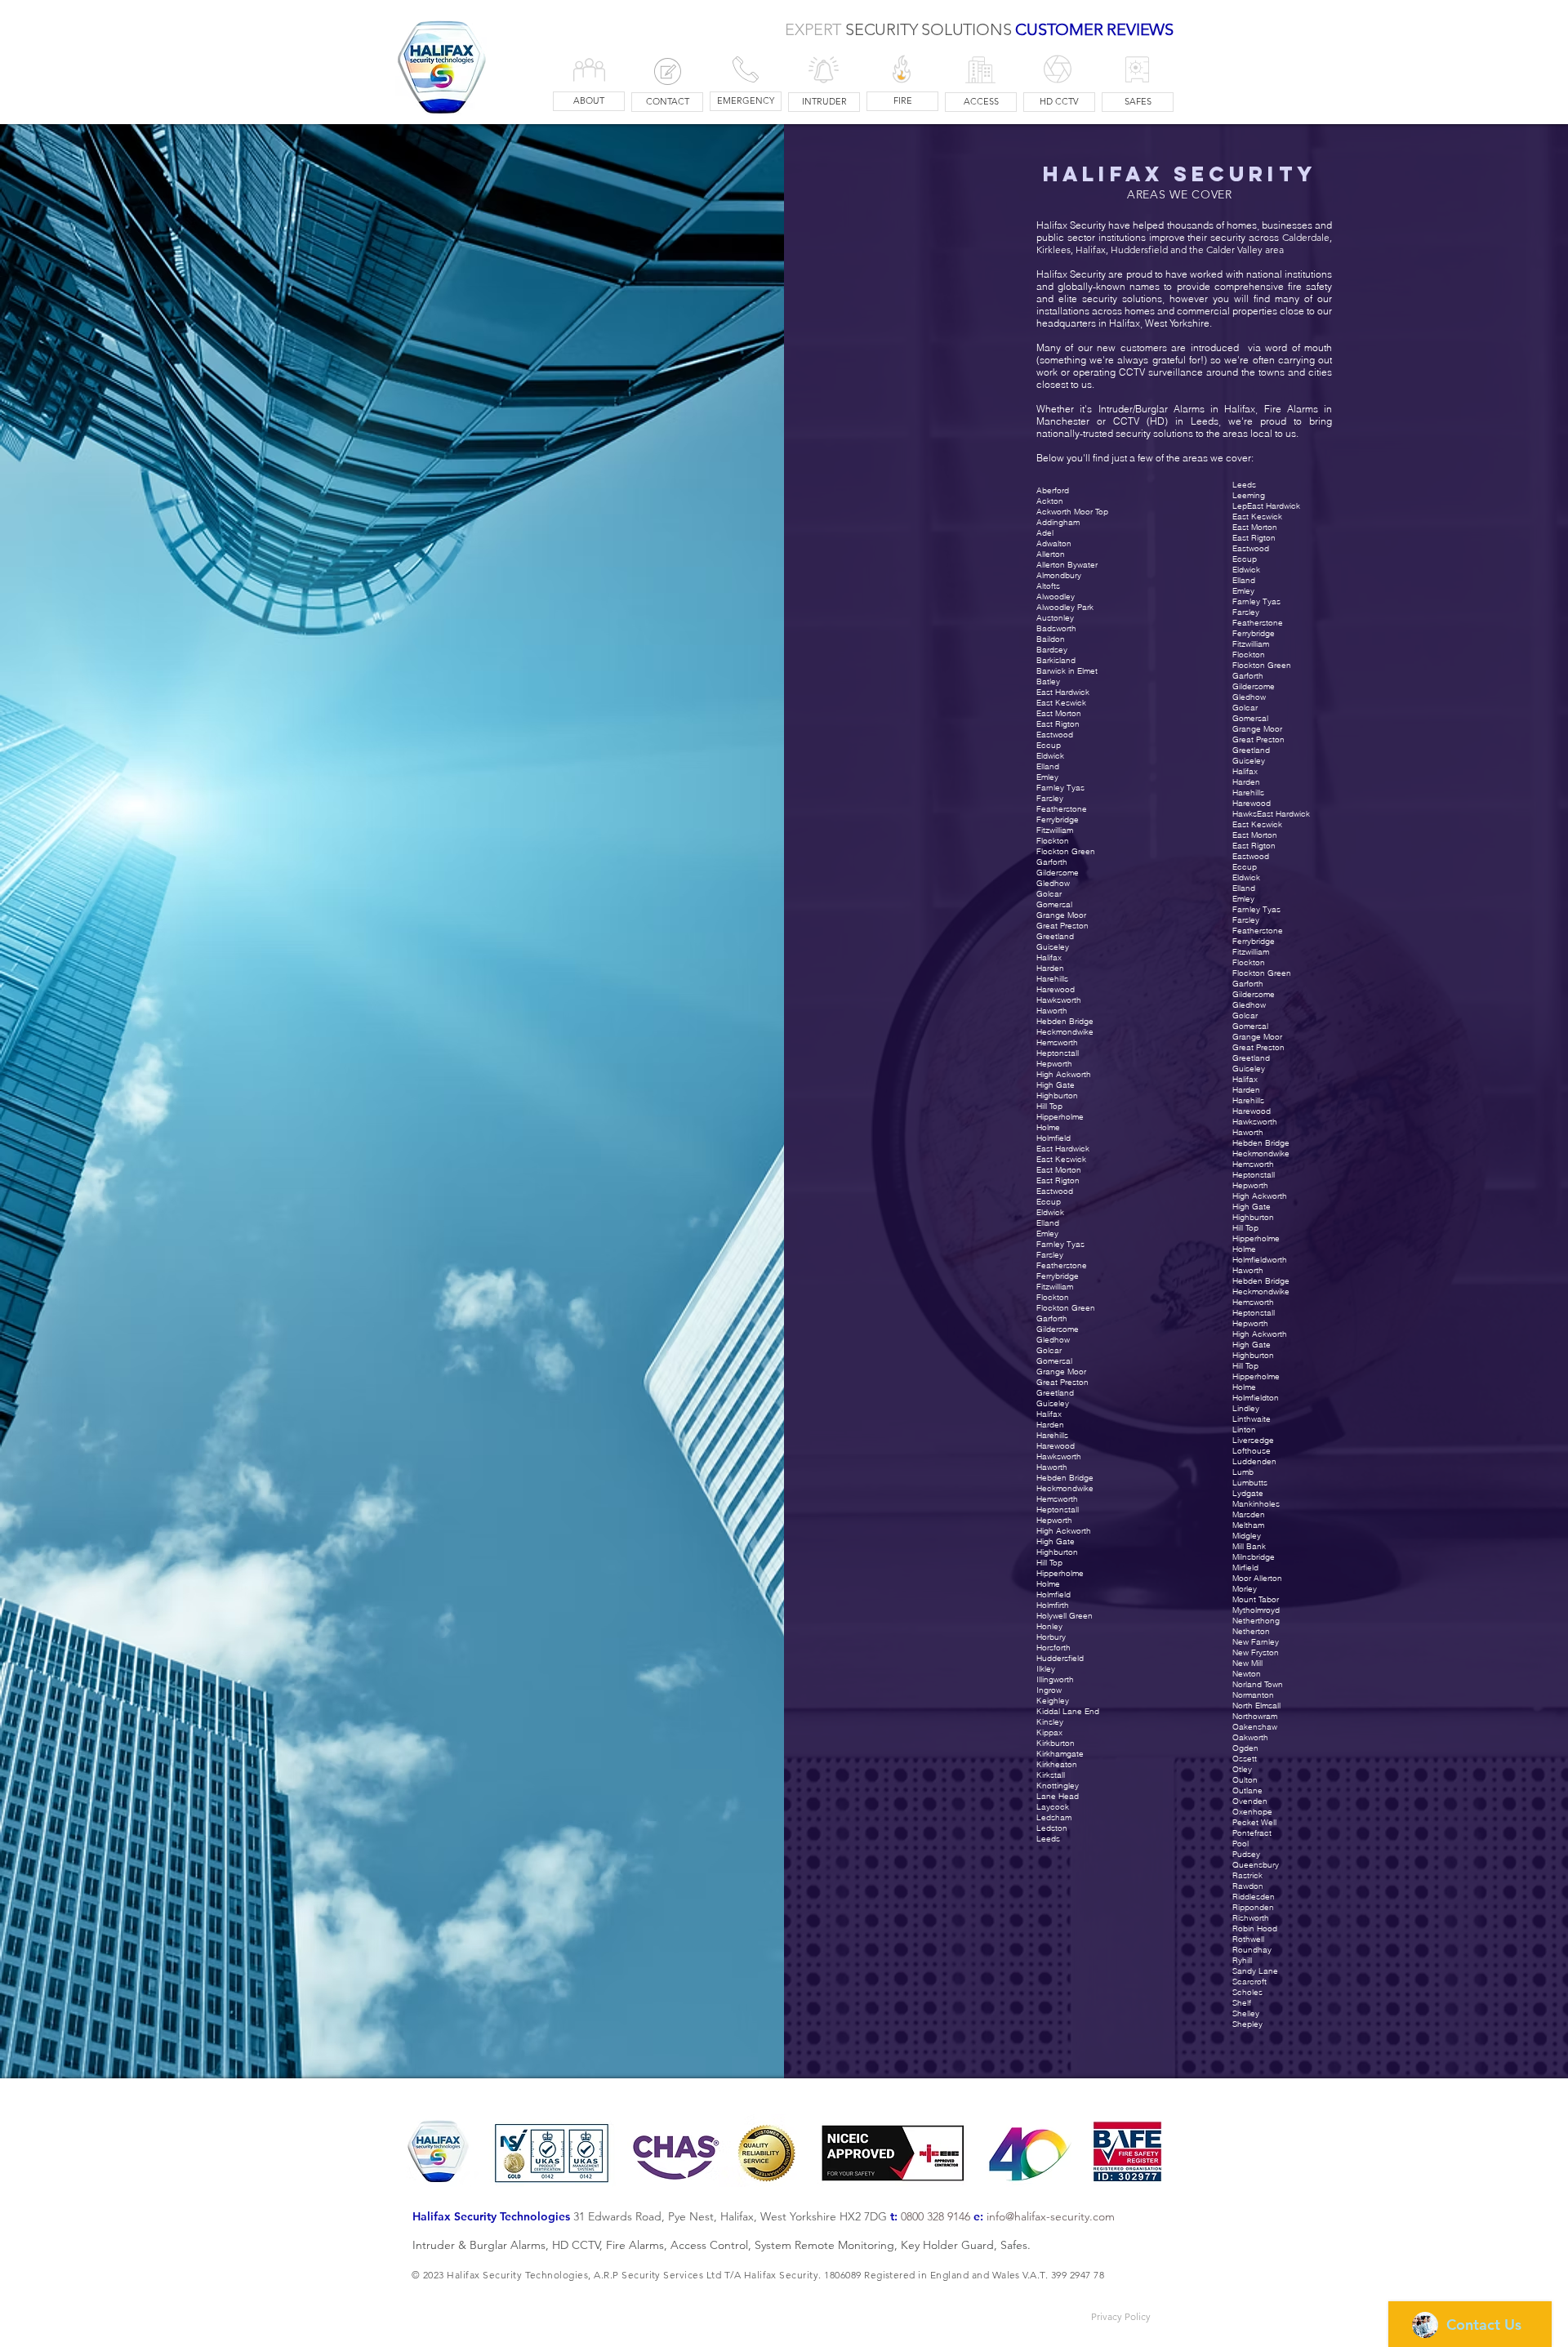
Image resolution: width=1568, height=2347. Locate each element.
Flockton (1053, 1297)
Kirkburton (1056, 1743)
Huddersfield (1060, 1658)
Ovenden (1250, 1801)
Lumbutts (1250, 1483)
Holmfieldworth (1260, 1260)
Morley (1245, 1589)
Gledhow (1053, 1340)
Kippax (1049, 1732)
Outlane (1247, 1790)
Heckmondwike (1065, 1488)
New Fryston (1256, 1652)
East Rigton (1058, 1180)
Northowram (1255, 1716)
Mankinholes (1256, 1504)
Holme (1048, 1584)
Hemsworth (1057, 1499)
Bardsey (1052, 650)
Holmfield (1053, 1594)
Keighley (1053, 1701)
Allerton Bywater (1067, 565)
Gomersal (1054, 1361)
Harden (1050, 1425)
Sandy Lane (1255, 1971)
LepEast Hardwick (1266, 506)
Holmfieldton (1256, 1398)
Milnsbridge (1254, 1557)
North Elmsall (1256, 1706)
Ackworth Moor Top (1072, 512)
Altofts (1048, 586)
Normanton (1253, 1695)
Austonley (1055, 618)
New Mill (1247, 1663)
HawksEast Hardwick (1271, 814)
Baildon (1051, 639)
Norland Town (1258, 1684)
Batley (1048, 681)
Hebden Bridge (1065, 1478)
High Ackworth (1064, 1531)
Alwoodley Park (1065, 607)
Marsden (1249, 1514)
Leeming (1249, 495)
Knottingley (1058, 1786)
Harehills (1052, 1435)
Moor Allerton (1257, 1578)
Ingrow (1049, 1690)
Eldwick (1050, 1212)
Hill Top (1049, 1563)
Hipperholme (1060, 1573)
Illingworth (1055, 1679)
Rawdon (1248, 1886)
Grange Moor (1061, 1372)
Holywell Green (1065, 1616)
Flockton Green (1066, 1308)
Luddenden (1254, 1461)
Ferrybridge (1058, 1276)
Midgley (1247, 1536)
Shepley (1247, 2024)
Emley (1047, 1234)
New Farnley (1256, 1642)
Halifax (1049, 1414)
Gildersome (1058, 1329)
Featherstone (1062, 1265)
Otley (1242, 1769)
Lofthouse (1252, 1451)
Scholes (1247, 1992)
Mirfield (1245, 1568)
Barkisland (1056, 660)
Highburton (1057, 1552)
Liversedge (1253, 1440)
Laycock (1053, 1807)
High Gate (1056, 1541)
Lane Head (1058, 1796)
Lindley (1246, 1408)
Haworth (1052, 1467)
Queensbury (1256, 1865)
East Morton (1059, 1170)
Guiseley (1053, 1403)
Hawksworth (1059, 1456)
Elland (1048, 1223)
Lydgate (1248, 1493)
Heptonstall (1058, 1510)
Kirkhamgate (1060, 1754)
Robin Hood (1255, 1928)
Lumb (1243, 1472)
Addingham (1058, 522)
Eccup (1049, 1202)
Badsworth (1056, 628)
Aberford (1053, 490)
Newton (1247, 1674)
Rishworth (1251, 1918)
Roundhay (1252, 1950)
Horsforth (1053, 1648)
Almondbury (1059, 575)
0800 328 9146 (935, 2216)
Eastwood (1055, 1191)
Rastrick (1247, 1875)
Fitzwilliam (1055, 1287)
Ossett (1245, 1759)
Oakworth (1250, 1737)
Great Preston (1062, 1382)
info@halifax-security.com (1051, 2216)
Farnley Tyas (1060, 1244)
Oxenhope (1252, 1812)
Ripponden (1253, 1907)
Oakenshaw (1255, 1727)
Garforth (1052, 1318)
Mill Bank (1249, 1546)
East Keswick (1061, 1159)
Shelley (1246, 2013)
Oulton (1245, 1780)
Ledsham (1054, 1817)
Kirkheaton (1057, 1764)
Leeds (1048, 1839)
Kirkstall (1051, 1775)
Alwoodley (1056, 597)
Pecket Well (1254, 1822)
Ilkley (1046, 1669)
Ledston (1052, 1828)
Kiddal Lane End (1068, 1711)
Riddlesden (1254, 1897)
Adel (1045, 533)
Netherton (1251, 1631)
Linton (1244, 1430)
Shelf (1242, 2003)
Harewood (1056, 1446)
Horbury (1051, 1637)
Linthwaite (1252, 1419)
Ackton (1050, 501)
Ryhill (1242, 1960)
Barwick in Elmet (1067, 671)
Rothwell (1248, 1939)
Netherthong (1256, 1621)
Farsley (1050, 1255)
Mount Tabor (1256, 1599)
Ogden (1245, 1748)
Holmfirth (1053, 1605)
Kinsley (1050, 1722)
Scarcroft (1249, 1982)
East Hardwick (1063, 1149)
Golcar (1049, 1350)
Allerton (1051, 554)
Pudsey (1246, 1854)
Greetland (1055, 1393)
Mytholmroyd (1256, 1610)
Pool (1241, 1844)
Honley (1049, 1626)
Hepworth (1054, 1520)
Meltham (1248, 1525)
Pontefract (1252, 1833)
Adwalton (1054, 543)
